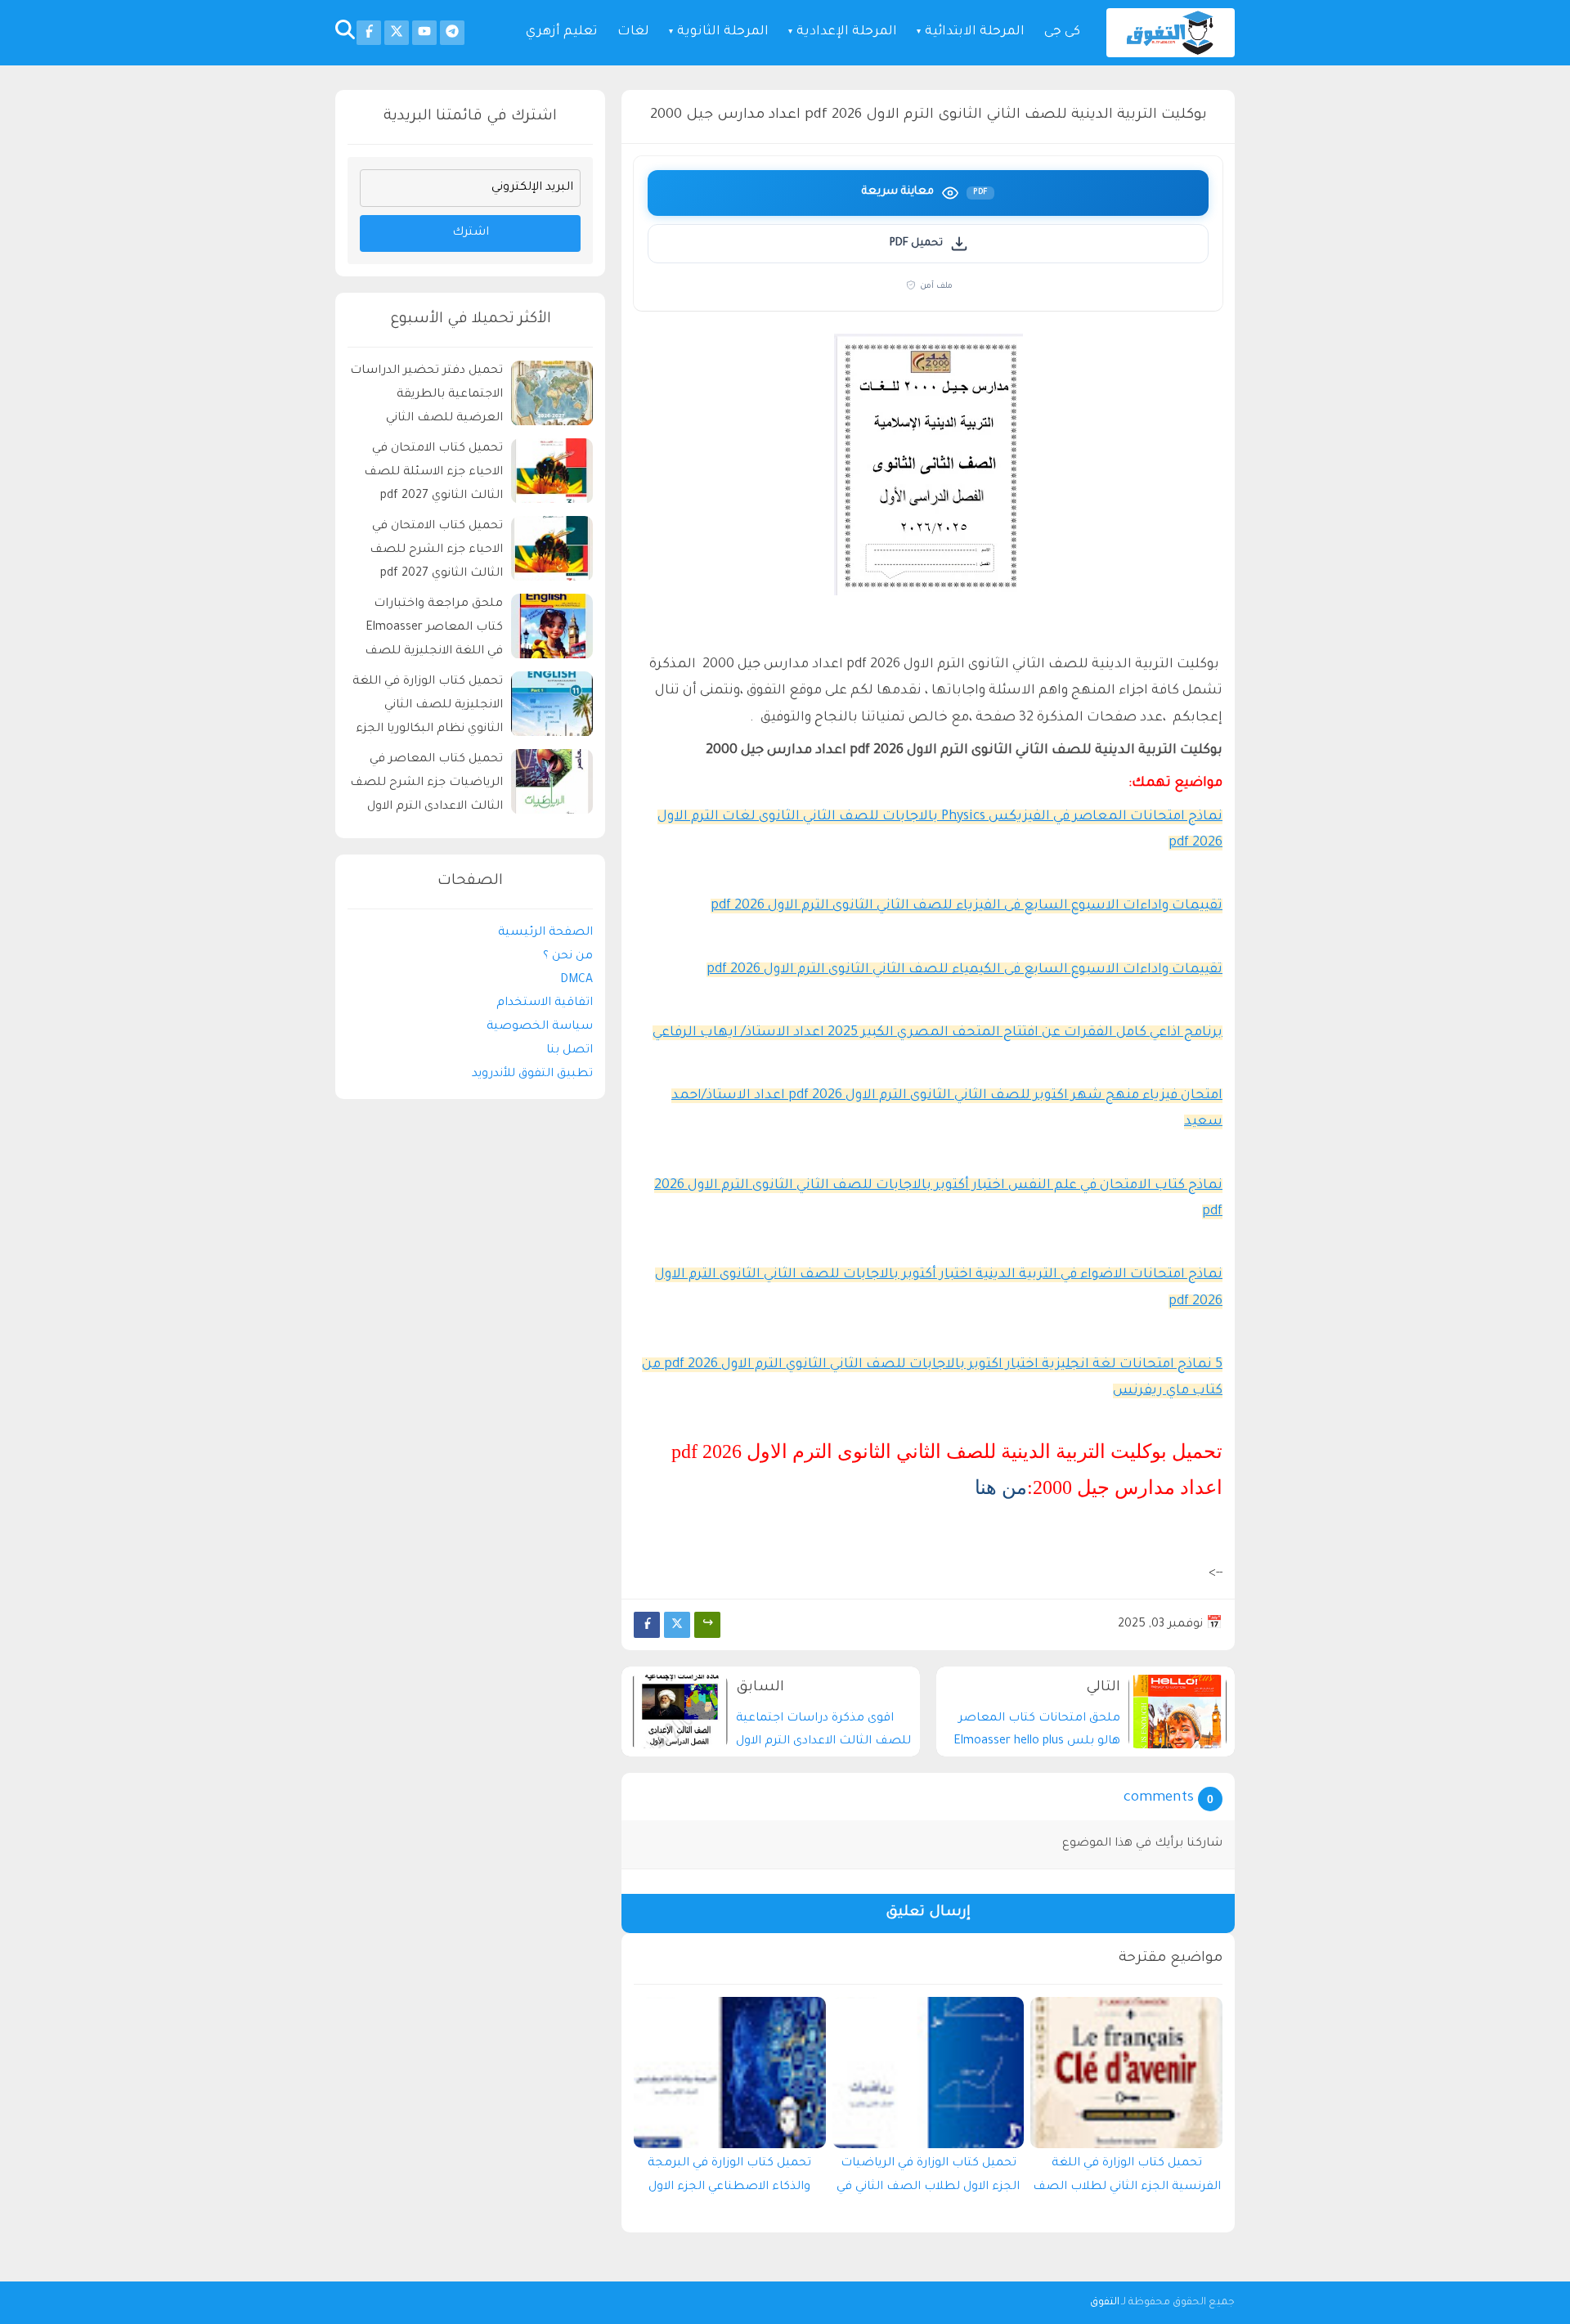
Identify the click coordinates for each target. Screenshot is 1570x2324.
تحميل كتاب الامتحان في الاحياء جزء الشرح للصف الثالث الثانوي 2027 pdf (436, 551)
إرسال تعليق (928, 1913)
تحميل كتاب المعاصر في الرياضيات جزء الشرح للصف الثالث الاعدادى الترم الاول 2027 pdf (426, 786)
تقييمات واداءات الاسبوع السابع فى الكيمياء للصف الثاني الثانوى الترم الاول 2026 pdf (964, 970)
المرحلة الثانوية (723, 32)
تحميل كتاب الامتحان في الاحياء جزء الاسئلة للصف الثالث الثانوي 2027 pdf (433, 473)
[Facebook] (647, 1625)
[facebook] (369, 33)
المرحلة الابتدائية (975, 32)
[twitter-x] (397, 33)
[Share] (707, 1625)
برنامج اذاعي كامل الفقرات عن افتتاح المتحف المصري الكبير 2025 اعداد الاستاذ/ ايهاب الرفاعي (938, 1033)
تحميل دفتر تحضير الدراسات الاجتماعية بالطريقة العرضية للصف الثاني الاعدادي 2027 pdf (426, 398)
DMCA (576, 980)
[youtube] (424, 33)
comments (1159, 1799)
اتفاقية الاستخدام (545, 1004)
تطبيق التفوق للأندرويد (532, 1075)
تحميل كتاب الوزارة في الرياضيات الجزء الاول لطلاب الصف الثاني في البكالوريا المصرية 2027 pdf (928, 2179)
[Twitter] (677, 1625)
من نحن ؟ (568, 957)
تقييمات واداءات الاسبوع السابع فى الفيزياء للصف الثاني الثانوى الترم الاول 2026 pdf (967, 906)
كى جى (1062, 32)
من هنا (1001, 1487)
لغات (633, 32)
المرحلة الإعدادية (847, 32)
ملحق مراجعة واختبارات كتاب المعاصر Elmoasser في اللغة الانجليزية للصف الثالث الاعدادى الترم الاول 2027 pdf (434, 631)
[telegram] (452, 33)
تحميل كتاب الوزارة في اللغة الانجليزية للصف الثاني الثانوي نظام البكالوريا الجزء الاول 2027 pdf (428, 709)
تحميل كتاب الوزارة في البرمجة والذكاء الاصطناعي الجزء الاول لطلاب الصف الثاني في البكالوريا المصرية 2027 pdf (729, 2179)
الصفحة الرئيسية (545, 934)
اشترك (471, 234)
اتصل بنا (570, 1052)
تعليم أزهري (562, 32)
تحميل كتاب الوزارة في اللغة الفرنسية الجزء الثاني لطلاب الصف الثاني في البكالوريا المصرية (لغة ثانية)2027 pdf (1127, 2179)
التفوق (1105, 2303)
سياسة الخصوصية (540, 1028)
